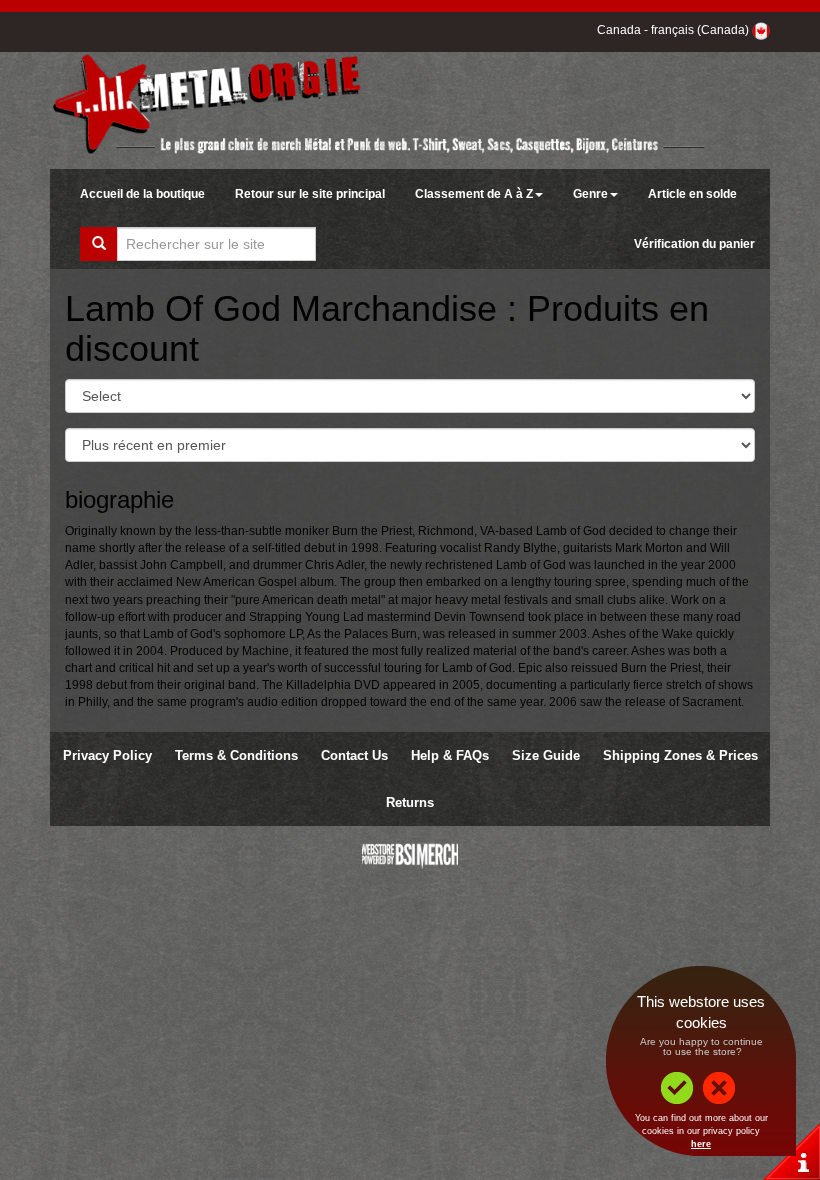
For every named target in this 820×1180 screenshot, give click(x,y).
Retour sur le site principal (310, 194)
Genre (590, 194)
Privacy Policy (107, 755)
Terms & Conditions (236, 755)
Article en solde (692, 194)
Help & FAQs (450, 755)
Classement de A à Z (474, 194)
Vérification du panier (694, 244)
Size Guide (546, 755)
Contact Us (354, 755)
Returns (410, 802)
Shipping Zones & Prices (680, 755)
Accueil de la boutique (142, 194)
